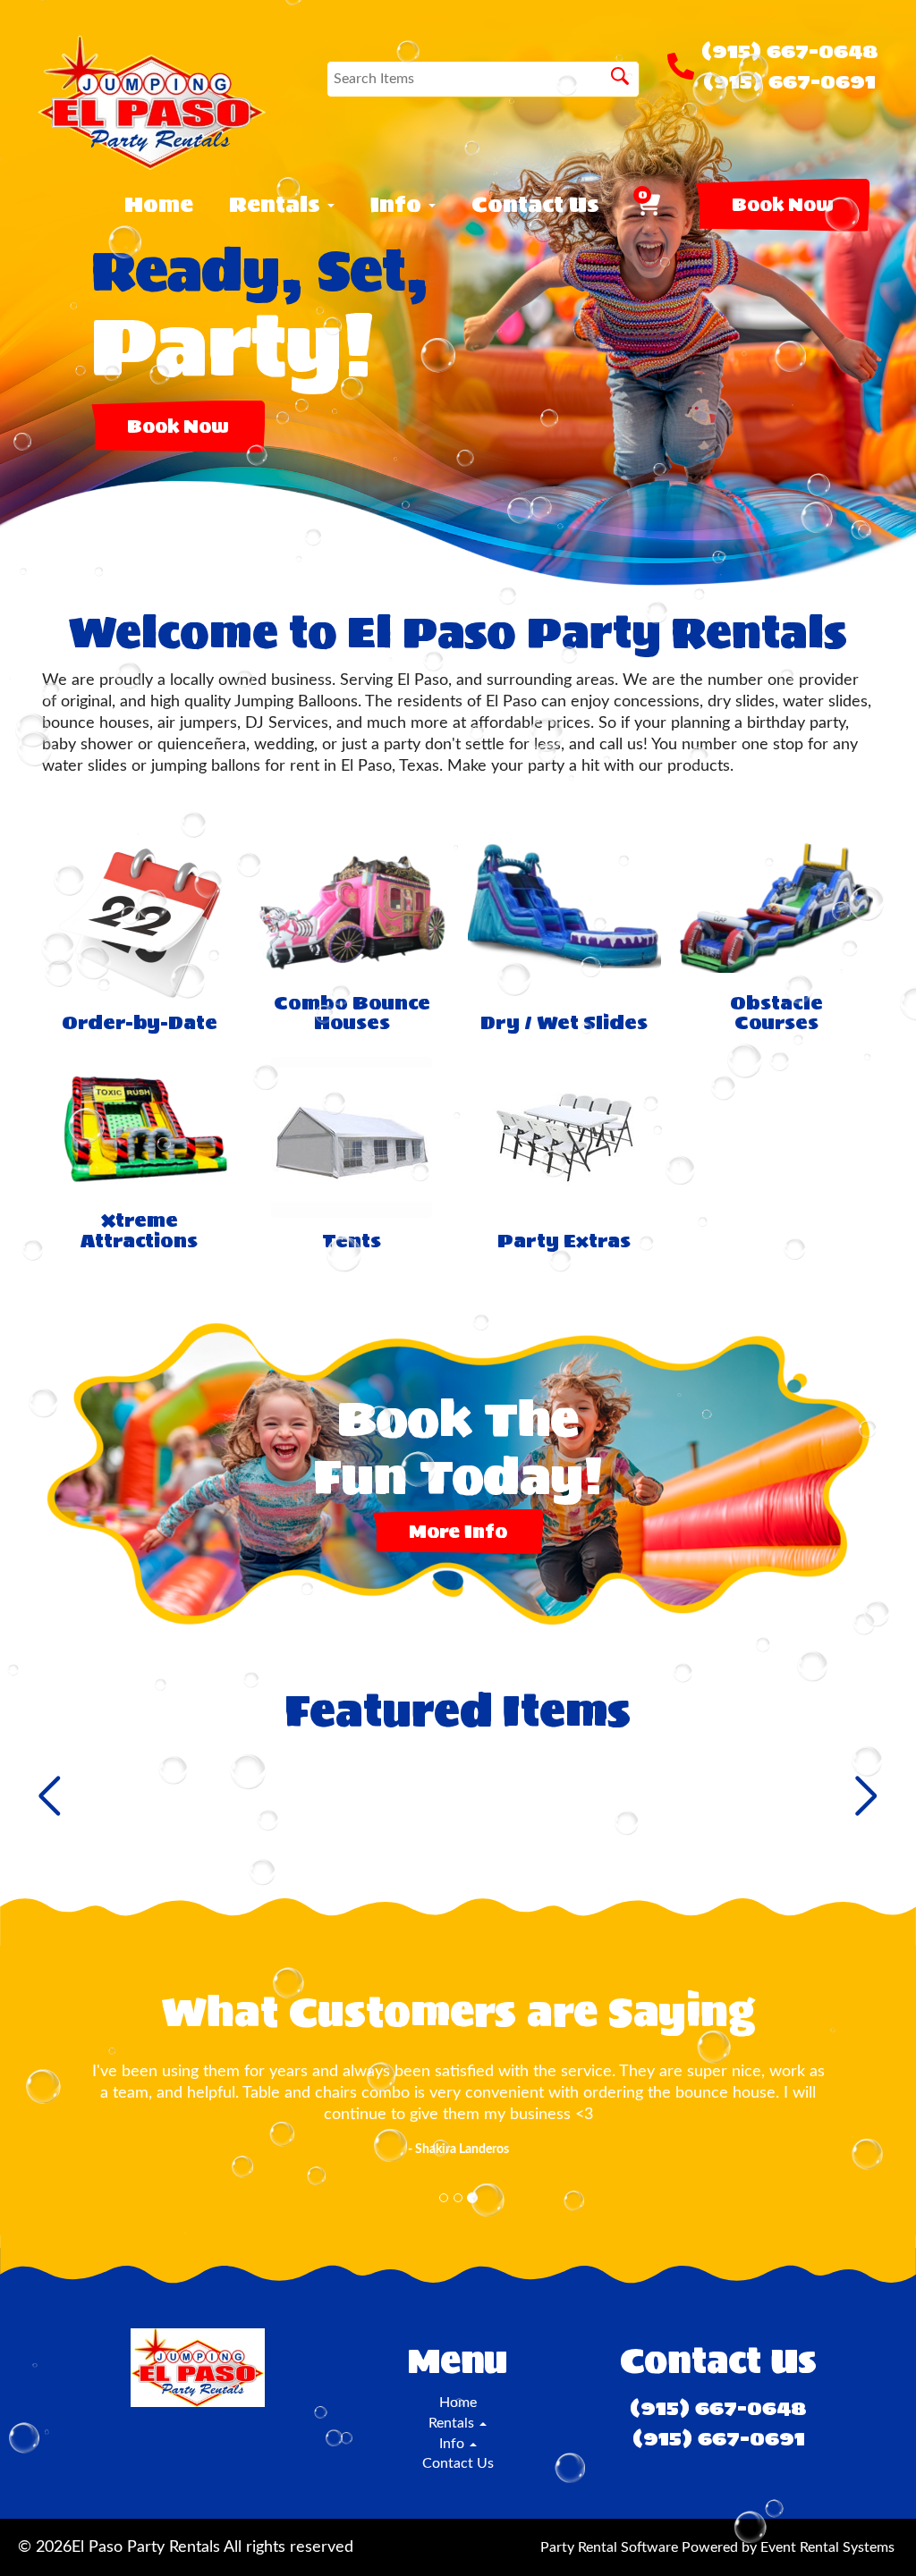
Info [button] (399, 205)
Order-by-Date (140, 1023)
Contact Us (535, 205)
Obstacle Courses (776, 1014)
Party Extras (564, 1241)
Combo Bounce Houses (352, 1014)
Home (159, 205)
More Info (458, 1532)
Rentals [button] (277, 205)
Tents (352, 1241)
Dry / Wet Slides (564, 1023)
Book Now (783, 205)
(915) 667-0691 (789, 81)
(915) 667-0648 (790, 51)
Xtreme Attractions (139, 1231)
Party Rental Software (609, 2547)
